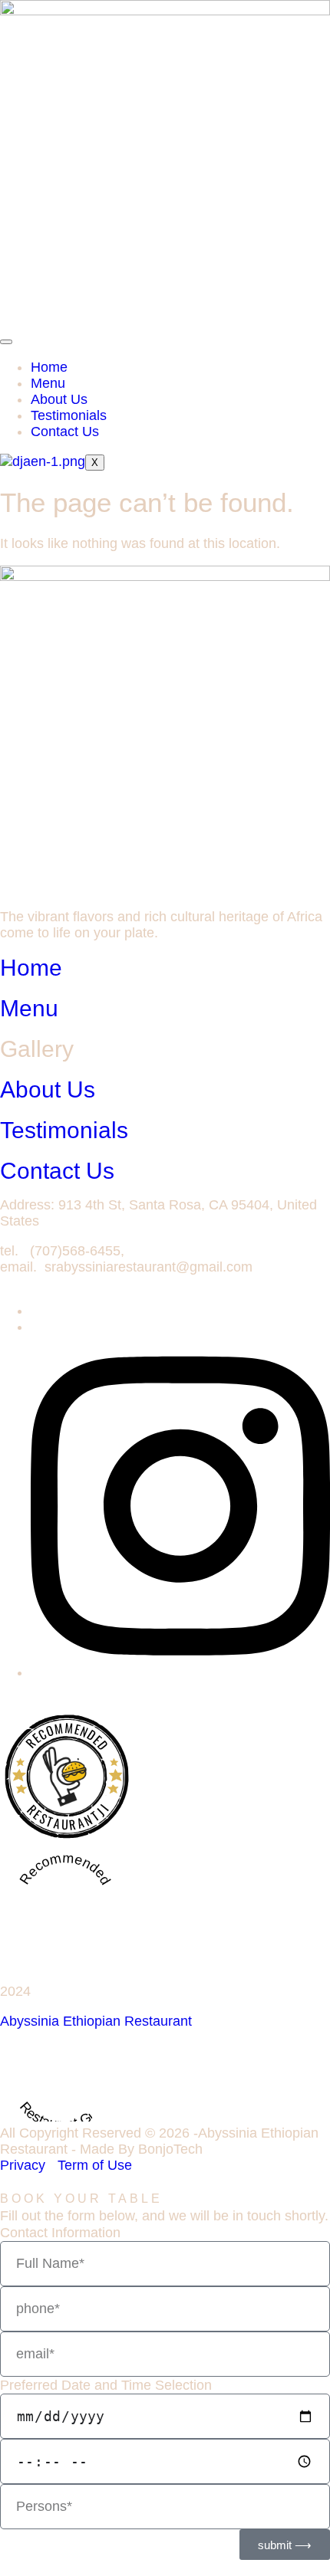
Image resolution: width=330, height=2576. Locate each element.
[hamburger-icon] (6, 342)
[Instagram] (180, 1672)
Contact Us (65, 432)
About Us (59, 399)
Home (49, 367)
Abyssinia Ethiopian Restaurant (96, 2021)
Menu (48, 383)
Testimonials (69, 415)
